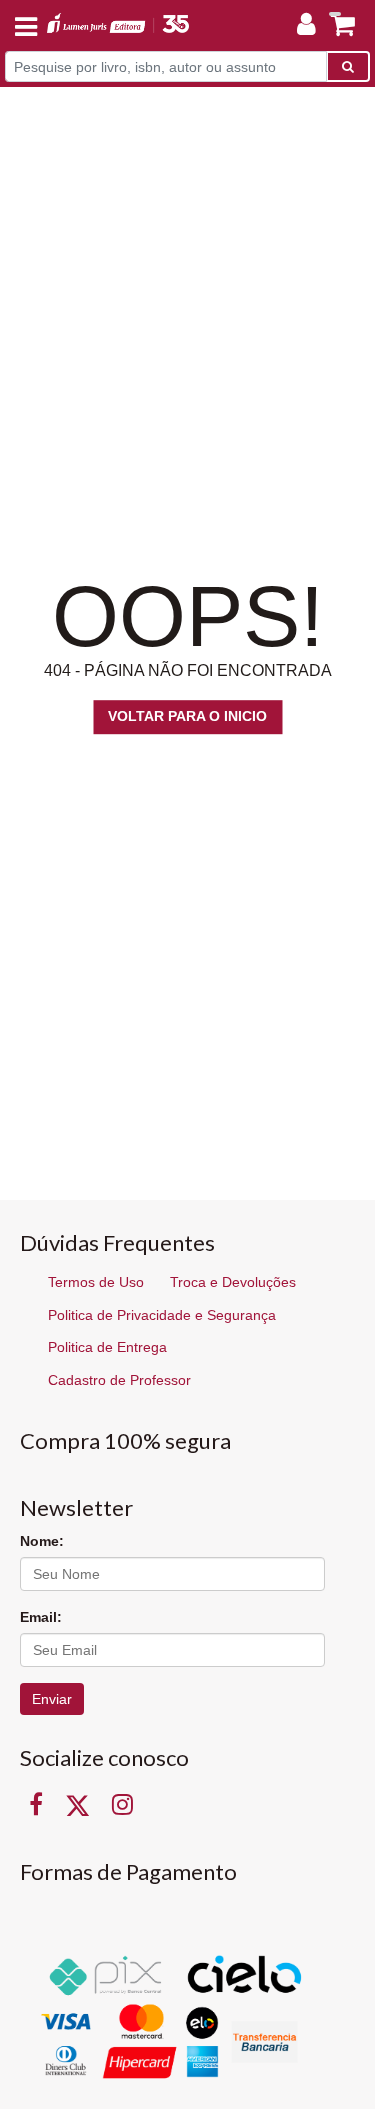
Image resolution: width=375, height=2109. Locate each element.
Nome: (42, 1541)
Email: (41, 1617)
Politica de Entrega (107, 1347)
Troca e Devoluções (233, 1282)
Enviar (52, 1699)
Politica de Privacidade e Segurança (162, 1315)
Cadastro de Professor (119, 1380)
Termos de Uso (96, 1282)
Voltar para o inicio (187, 716)
